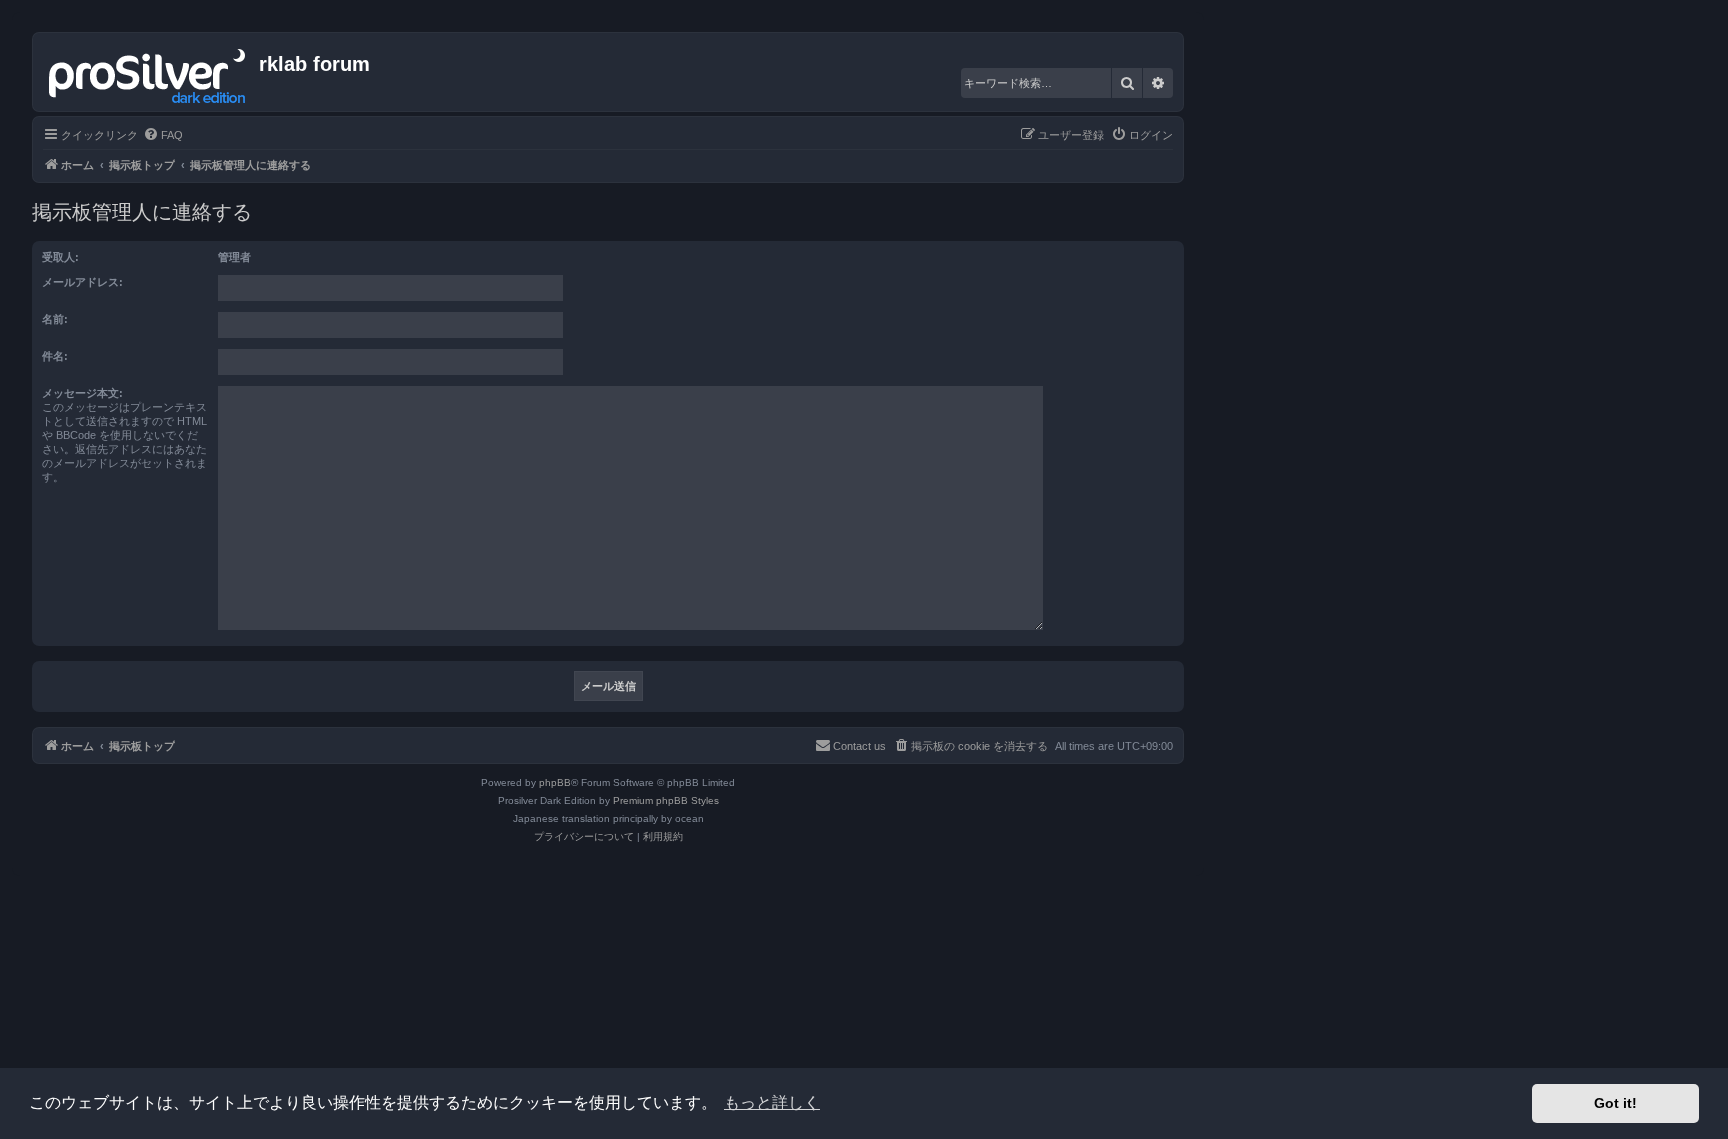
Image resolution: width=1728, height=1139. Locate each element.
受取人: (60, 257)
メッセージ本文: (82, 393)
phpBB (555, 782)
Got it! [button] (1615, 1103)
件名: (55, 356)
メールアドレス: (82, 282)
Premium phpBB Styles (666, 800)
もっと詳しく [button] (772, 1102)
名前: (55, 319)
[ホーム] (148, 72)
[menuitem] (163, 135)
